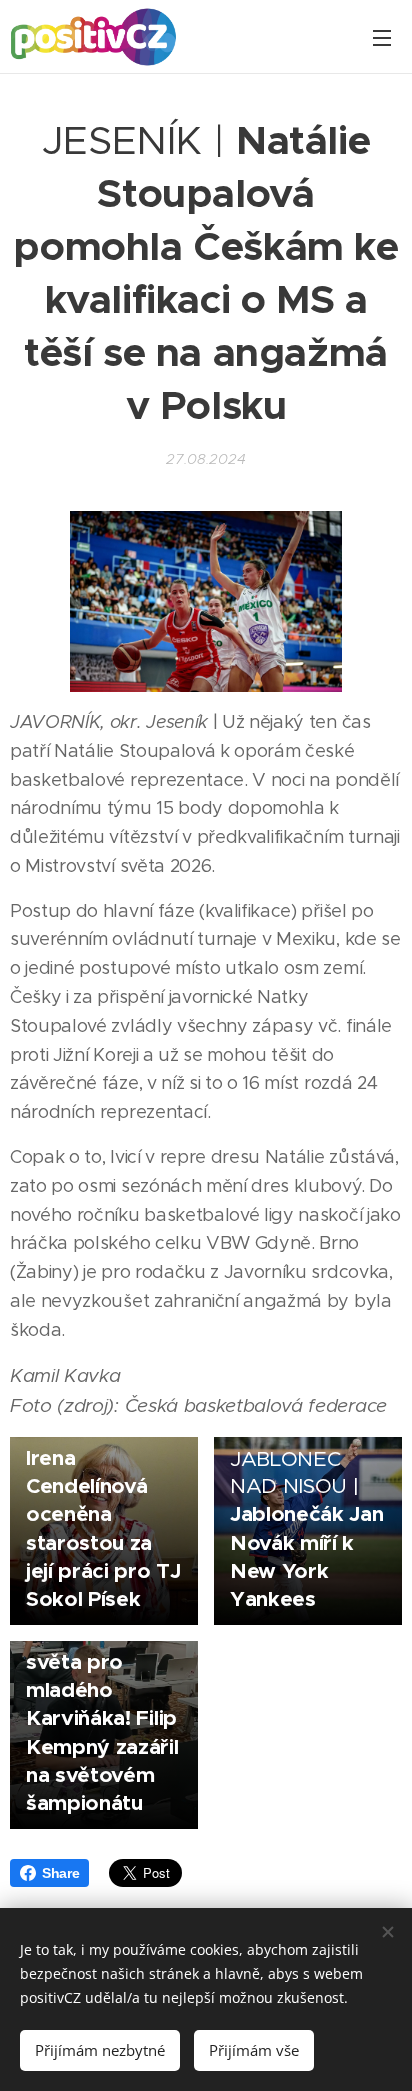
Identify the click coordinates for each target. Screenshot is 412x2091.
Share (60, 1873)
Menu (382, 37)
